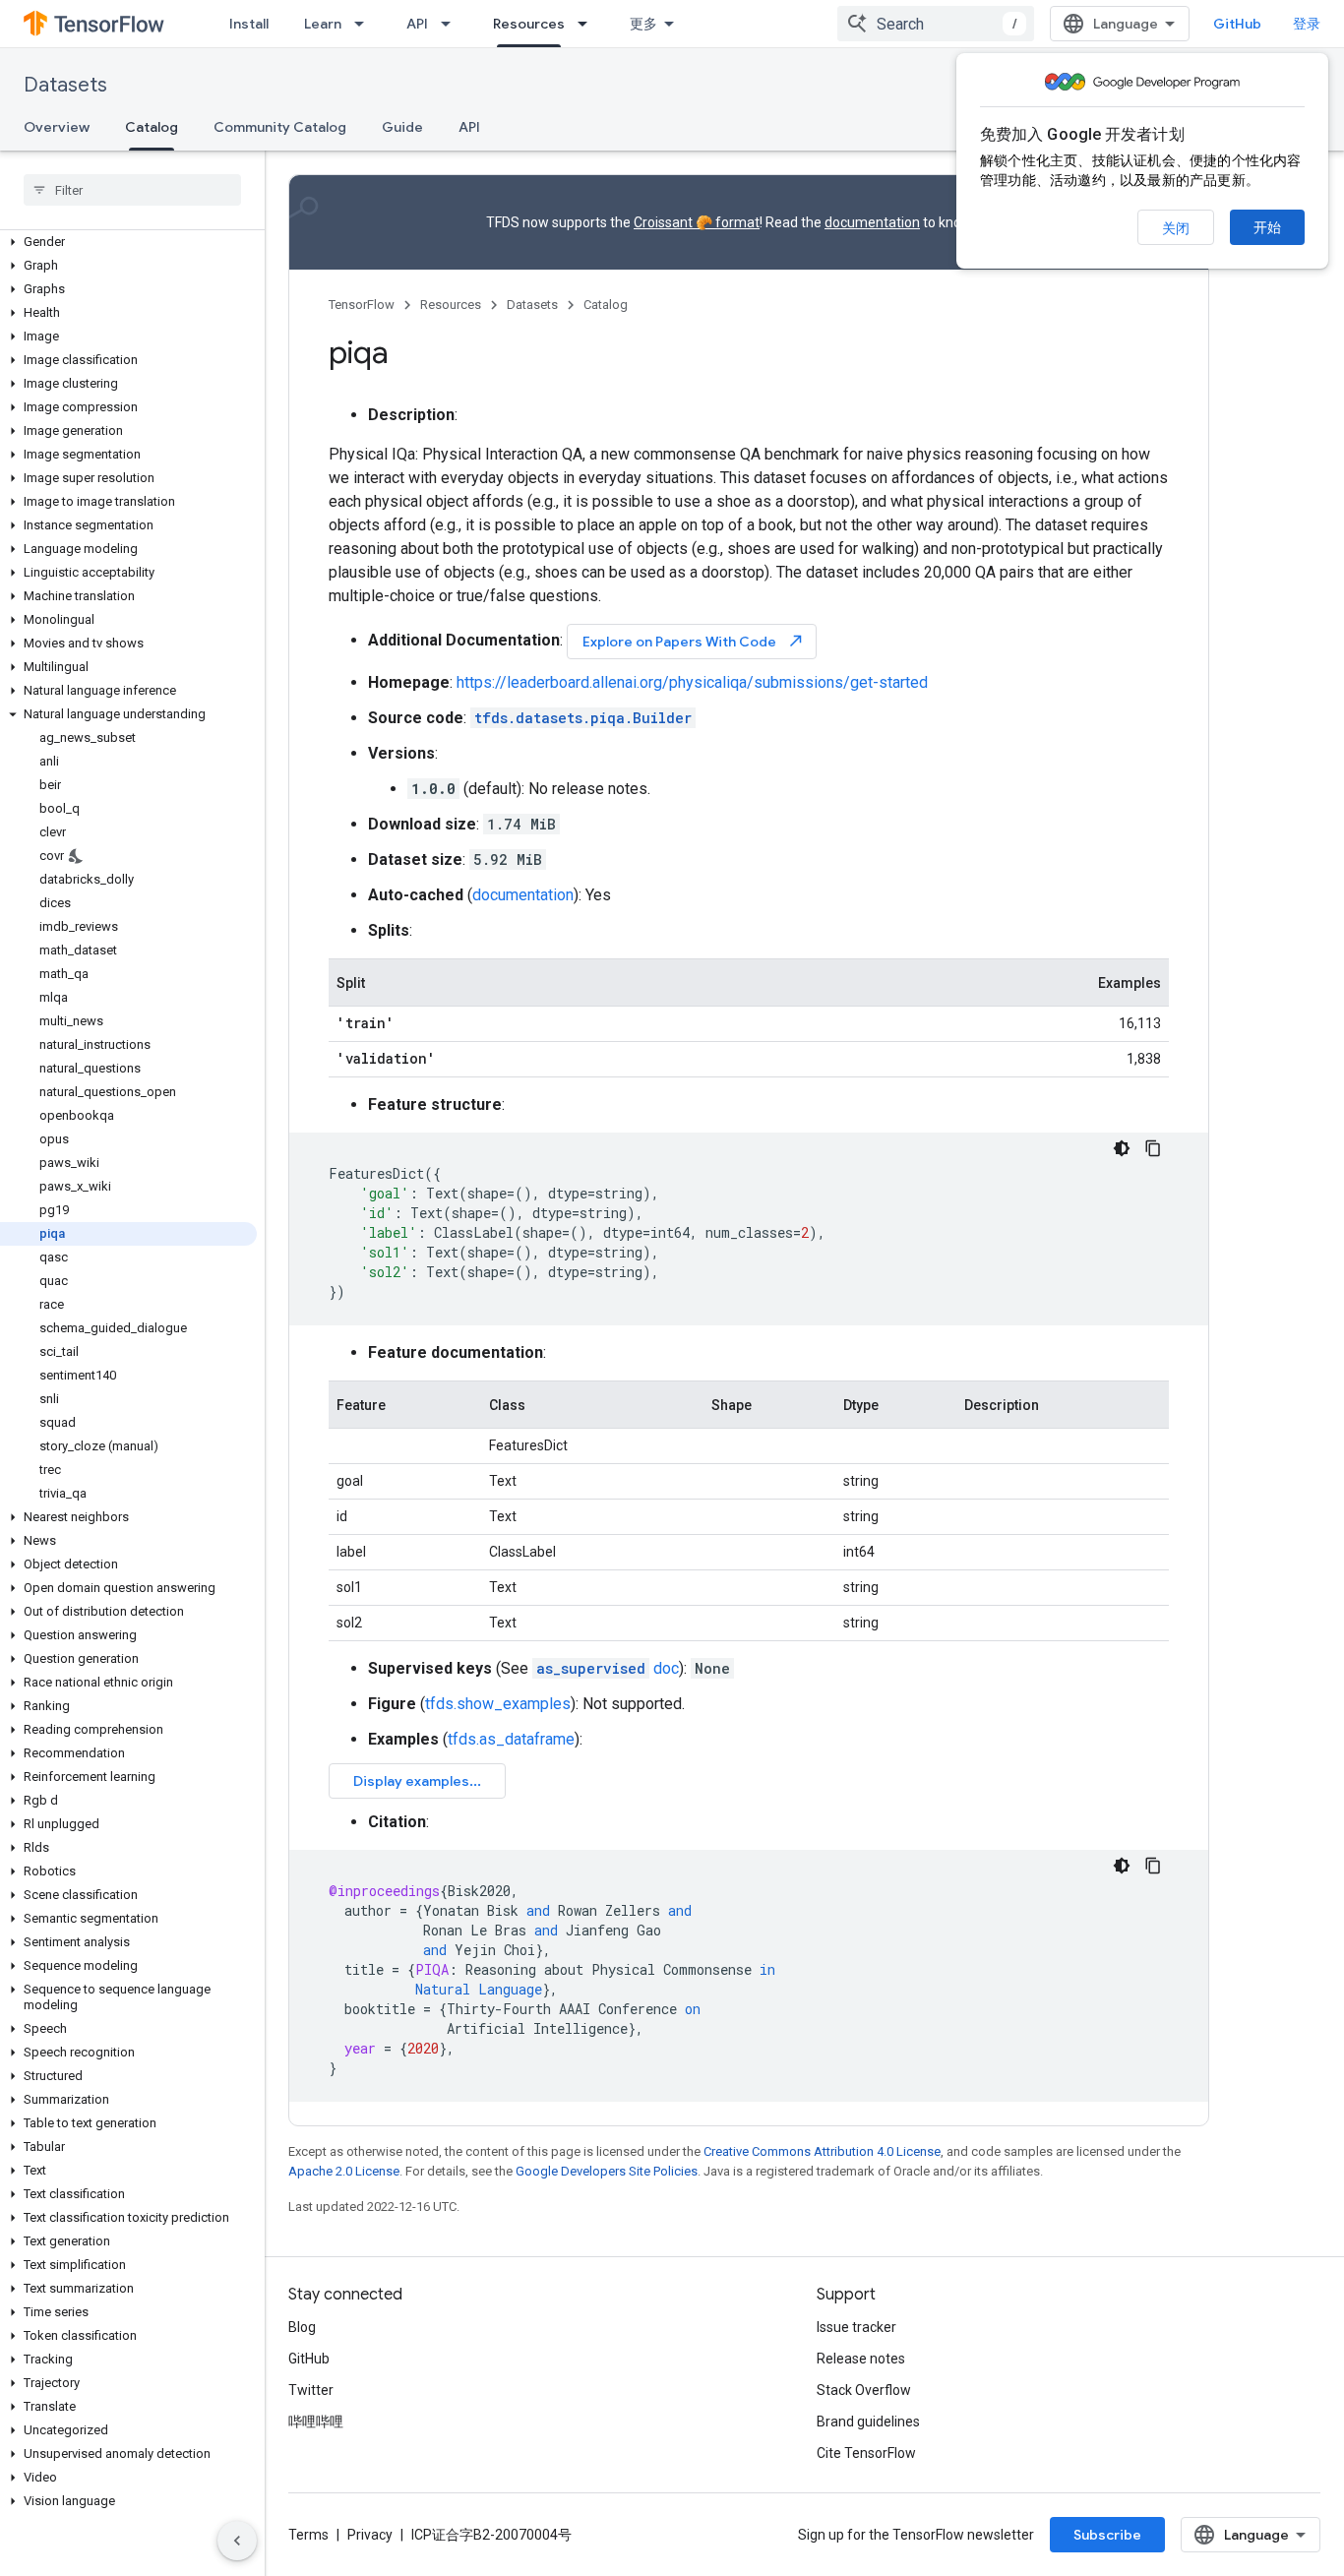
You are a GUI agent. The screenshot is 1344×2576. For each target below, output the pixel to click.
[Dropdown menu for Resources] (588, 24)
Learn (323, 24)
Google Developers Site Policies (607, 2171)
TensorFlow (362, 305)
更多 (643, 24)
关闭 (1176, 228)
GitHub (1237, 24)
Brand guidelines (868, 2422)
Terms (308, 2535)
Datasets (65, 85)
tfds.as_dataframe (511, 1739)
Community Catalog (280, 127)
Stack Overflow (864, 2390)
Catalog (152, 127)
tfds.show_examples (498, 1704)
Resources (529, 24)
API (417, 24)
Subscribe (1107, 2535)
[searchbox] (132, 190)
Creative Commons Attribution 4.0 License (822, 2151)
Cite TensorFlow (866, 2453)
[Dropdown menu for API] (452, 24)
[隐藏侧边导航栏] (237, 2541)
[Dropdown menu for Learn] (365, 24)
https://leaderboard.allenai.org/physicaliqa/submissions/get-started (692, 682)
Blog (302, 2327)
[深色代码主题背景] (1122, 1148)
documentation (872, 222)
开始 (1267, 227)
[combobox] (936, 24)
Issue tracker (856, 2327)
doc (608, 1668)
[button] (128, 242)
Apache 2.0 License (344, 2171)
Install (249, 24)
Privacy (370, 2535)
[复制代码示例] (1153, 1148)
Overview (57, 127)
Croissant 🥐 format (697, 222)
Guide (402, 127)
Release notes (861, 2359)
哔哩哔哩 (316, 2422)
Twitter (311, 2390)
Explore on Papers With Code (694, 641)
